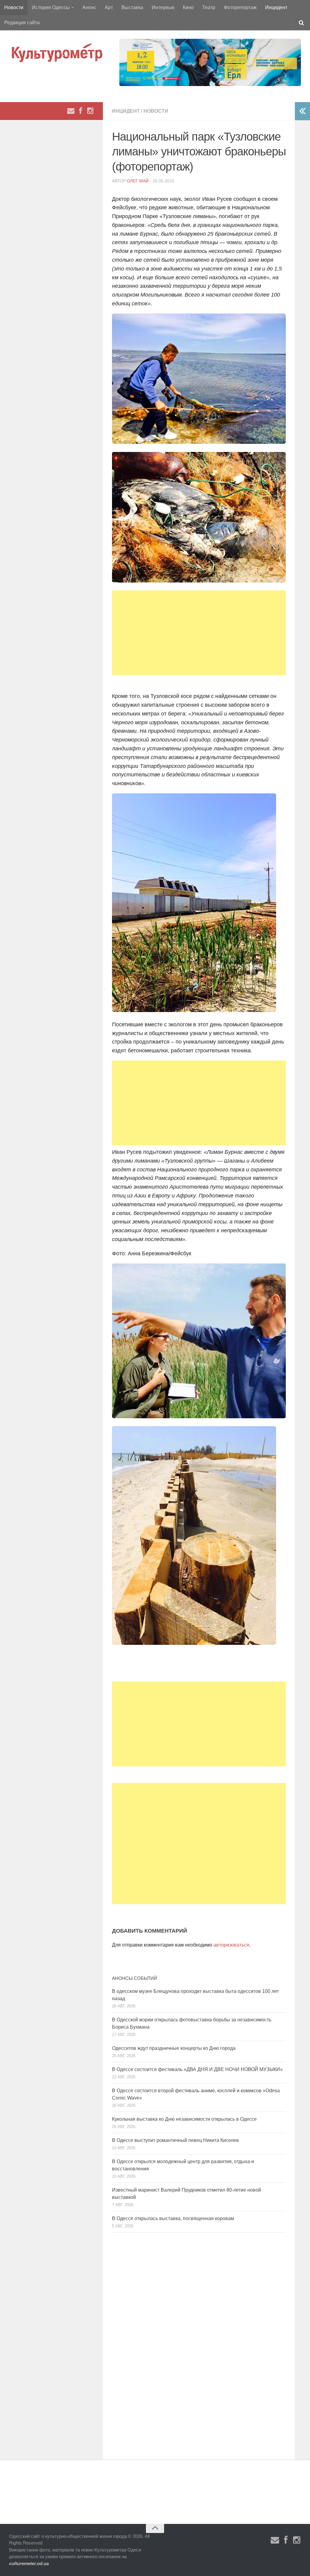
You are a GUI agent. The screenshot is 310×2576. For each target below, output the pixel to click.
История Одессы (51, 7)
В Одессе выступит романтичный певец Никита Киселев (175, 2140)
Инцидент (276, 7)
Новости (14, 7)
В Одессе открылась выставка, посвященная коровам (173, 2218)
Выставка (132, 7)
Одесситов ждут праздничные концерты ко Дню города (174, 2048)
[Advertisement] (199, 633)
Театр (209, 7)
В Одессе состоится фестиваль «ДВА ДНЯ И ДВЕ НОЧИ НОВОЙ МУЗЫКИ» (197, 2069)
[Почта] (71, 111)
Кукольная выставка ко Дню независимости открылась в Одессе (184, 2119)
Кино (188, 7)
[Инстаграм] (90, 111)
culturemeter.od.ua (29, 2563)
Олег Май (138, 181)
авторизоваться (231, 1945)
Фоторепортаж (240, 7)
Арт (109, 7)
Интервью (163, 7)
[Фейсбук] (81, 111)
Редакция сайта (22, 23)
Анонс (89, 7)
